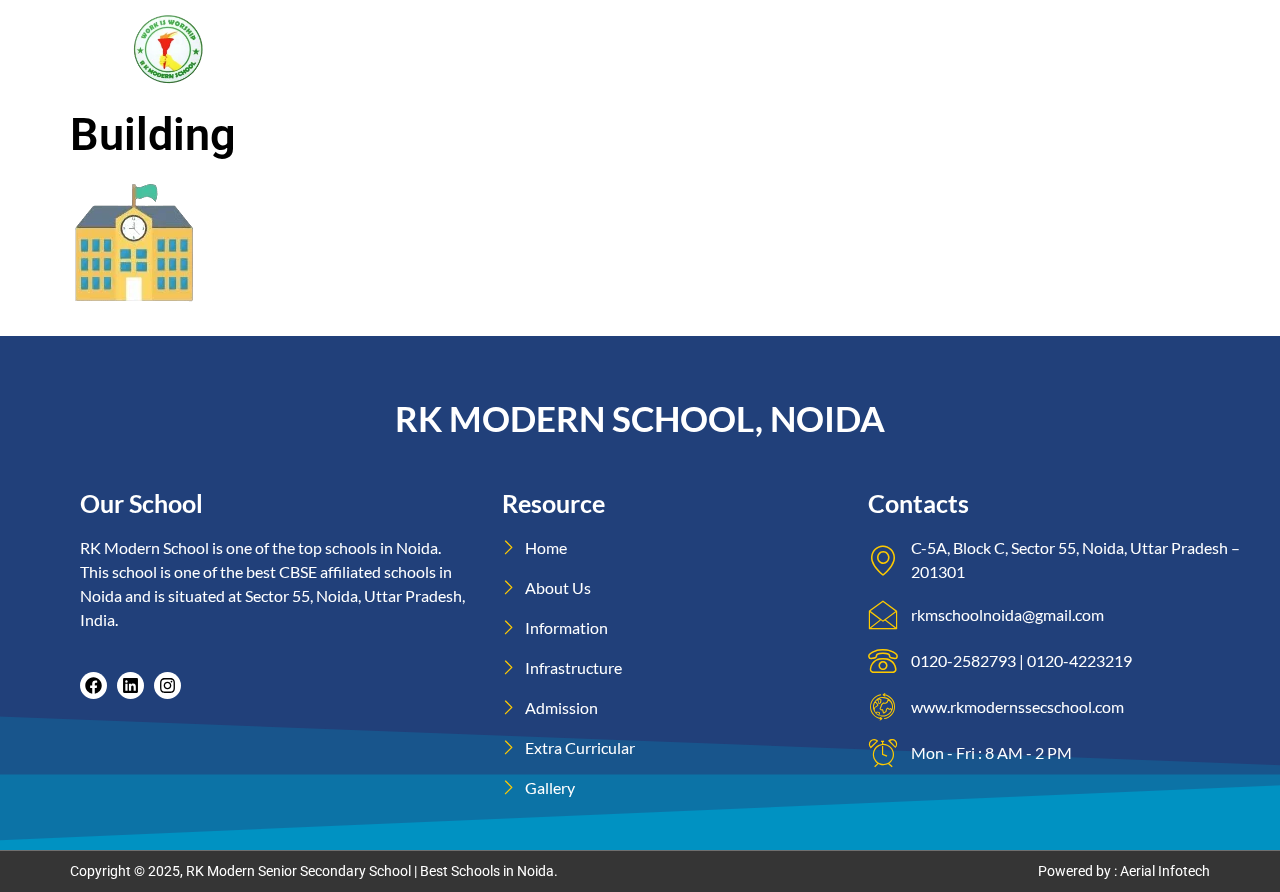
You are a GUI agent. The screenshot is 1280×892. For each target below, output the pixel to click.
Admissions (744, 26)
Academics (854, 26)
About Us (621, 26)
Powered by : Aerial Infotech (1124, 871)
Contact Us (811, 70)
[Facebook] (93, 685)
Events (949, 26)
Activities (1058, 26)
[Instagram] (167, 685)
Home (534, 26)
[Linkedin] (130, 685)
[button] (630, 27)
